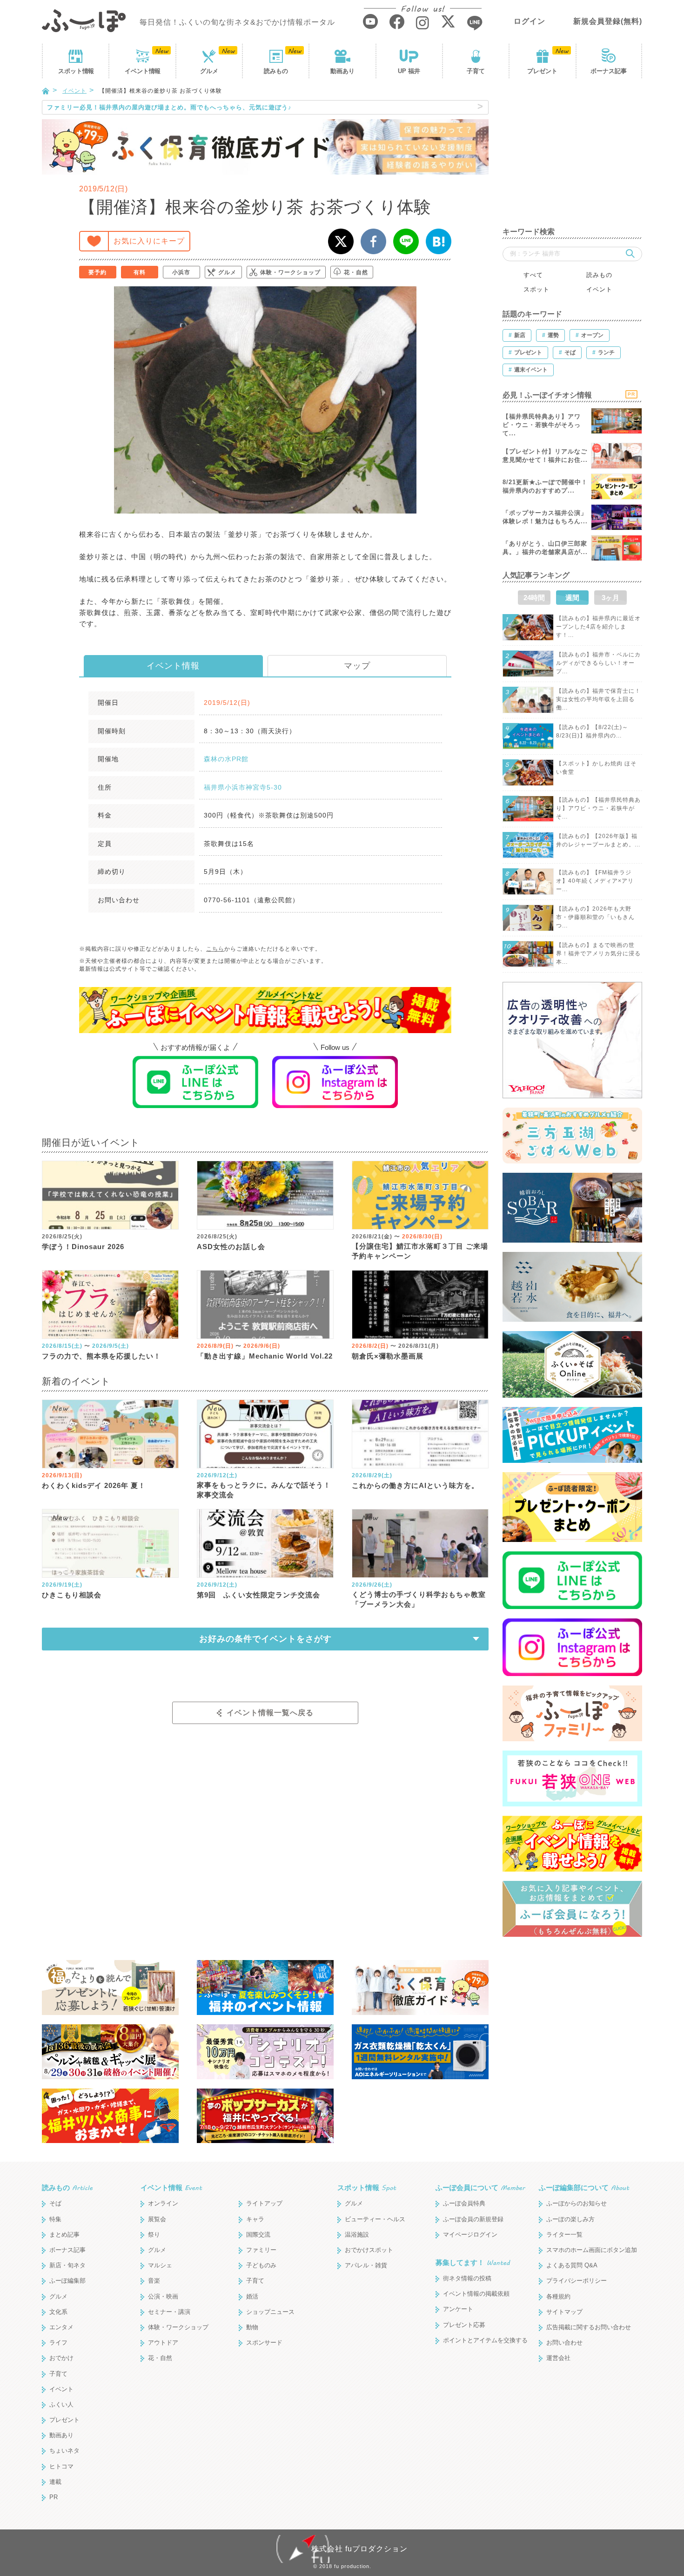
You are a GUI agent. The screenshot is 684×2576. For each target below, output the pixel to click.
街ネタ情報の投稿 (467, 2278)
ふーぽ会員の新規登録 (473, 2219)
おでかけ (61, 2358)
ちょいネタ (64, 2451)
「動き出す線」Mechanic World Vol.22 (265, 1356)
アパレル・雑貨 (366, 2265)
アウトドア (163, 2343)
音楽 (154, 2281)
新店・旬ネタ (67, 2265)
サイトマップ (564, 2312)
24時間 (534, 598)
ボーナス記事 (609, 71)
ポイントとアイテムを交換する (485, 2340)
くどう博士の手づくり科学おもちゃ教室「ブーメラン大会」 (419, 1599)
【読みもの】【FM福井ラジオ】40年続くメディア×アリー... (595, 881)
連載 (55, 2482)
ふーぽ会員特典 (464, 2203)
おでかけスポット (369, 2250)
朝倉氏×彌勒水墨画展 (388, 1356)
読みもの (276, 71)
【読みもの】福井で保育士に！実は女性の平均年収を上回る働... (598, 699)
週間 (572, 598)
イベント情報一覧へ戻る (270, 1713)
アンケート (458, 2309)
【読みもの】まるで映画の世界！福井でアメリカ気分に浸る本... (598, 953)
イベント (142, 71)
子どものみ (261, 2265)
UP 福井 (409, 71)
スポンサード (264, 2343)
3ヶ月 (610, 598)
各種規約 (558, 2296)
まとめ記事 (64, 2235)
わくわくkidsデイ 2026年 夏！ (94, 1485)
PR (54, 2497)
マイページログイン (470, 2235)
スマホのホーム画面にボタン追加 (592, 2250)
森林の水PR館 (226, 759)
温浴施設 (357, 2235)
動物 (252, 2327)
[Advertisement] (572, 158)
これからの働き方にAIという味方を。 (415, 1485)
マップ (357, 666)
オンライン (163, 2203)
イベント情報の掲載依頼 (476, 2294)
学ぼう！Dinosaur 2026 (83, 1247)
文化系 (58, 2312)
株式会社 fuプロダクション (359, 2549)
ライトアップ (264, 2203)
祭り (154, 2235)
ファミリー (261, 2250)
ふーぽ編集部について (584, 2187)
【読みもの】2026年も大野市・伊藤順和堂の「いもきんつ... (595, 917)
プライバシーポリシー (577, 2281)
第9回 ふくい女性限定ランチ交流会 (258, 1595)
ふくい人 (61, 2404)
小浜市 (181, 272)
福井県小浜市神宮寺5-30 (243, 787)
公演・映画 (163, 2296)
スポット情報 (367, 2187)
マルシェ (160, 2265)
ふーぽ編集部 (67, 2281)
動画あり (342, 71)
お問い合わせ (564, 2343)
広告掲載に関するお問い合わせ (589, 2327)
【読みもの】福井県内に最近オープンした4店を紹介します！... (598, 627)
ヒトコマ (61, 2466)
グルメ (209, 71)
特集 (55, 2219)
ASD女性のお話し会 (231, 1247)
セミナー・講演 (169, 2312)
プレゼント (542, 71)
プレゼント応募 (464, 2325)
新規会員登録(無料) (608, 21)
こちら (215, 949)
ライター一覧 (564, 2235)
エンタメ (61, 2327)
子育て (476, 71)
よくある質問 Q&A (572, 2265)
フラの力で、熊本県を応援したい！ (101, 1356)
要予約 (97, 272)
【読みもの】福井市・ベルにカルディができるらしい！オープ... (598, 663)
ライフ (58, 2343)
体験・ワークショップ (290, 272)
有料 (140, 272)
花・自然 (356, 272)
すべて (533, 275)
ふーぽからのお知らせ (577, 2203)
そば (55, 2203)
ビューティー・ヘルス (375, 2219)
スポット (76, 71)
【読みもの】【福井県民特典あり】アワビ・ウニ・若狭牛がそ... (598, 808)
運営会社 (558, 2358)
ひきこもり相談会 (72, 1595)
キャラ (255, 2219)
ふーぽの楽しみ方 (570, 2219)
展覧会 (157, 2219)
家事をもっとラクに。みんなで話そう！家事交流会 (264, 1490)
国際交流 (258, 2235)
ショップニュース (270, 2312)
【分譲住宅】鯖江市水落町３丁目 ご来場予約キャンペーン (420, 1251)
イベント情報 (173, 666)
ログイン (530, 21)
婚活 (252, 2296)
